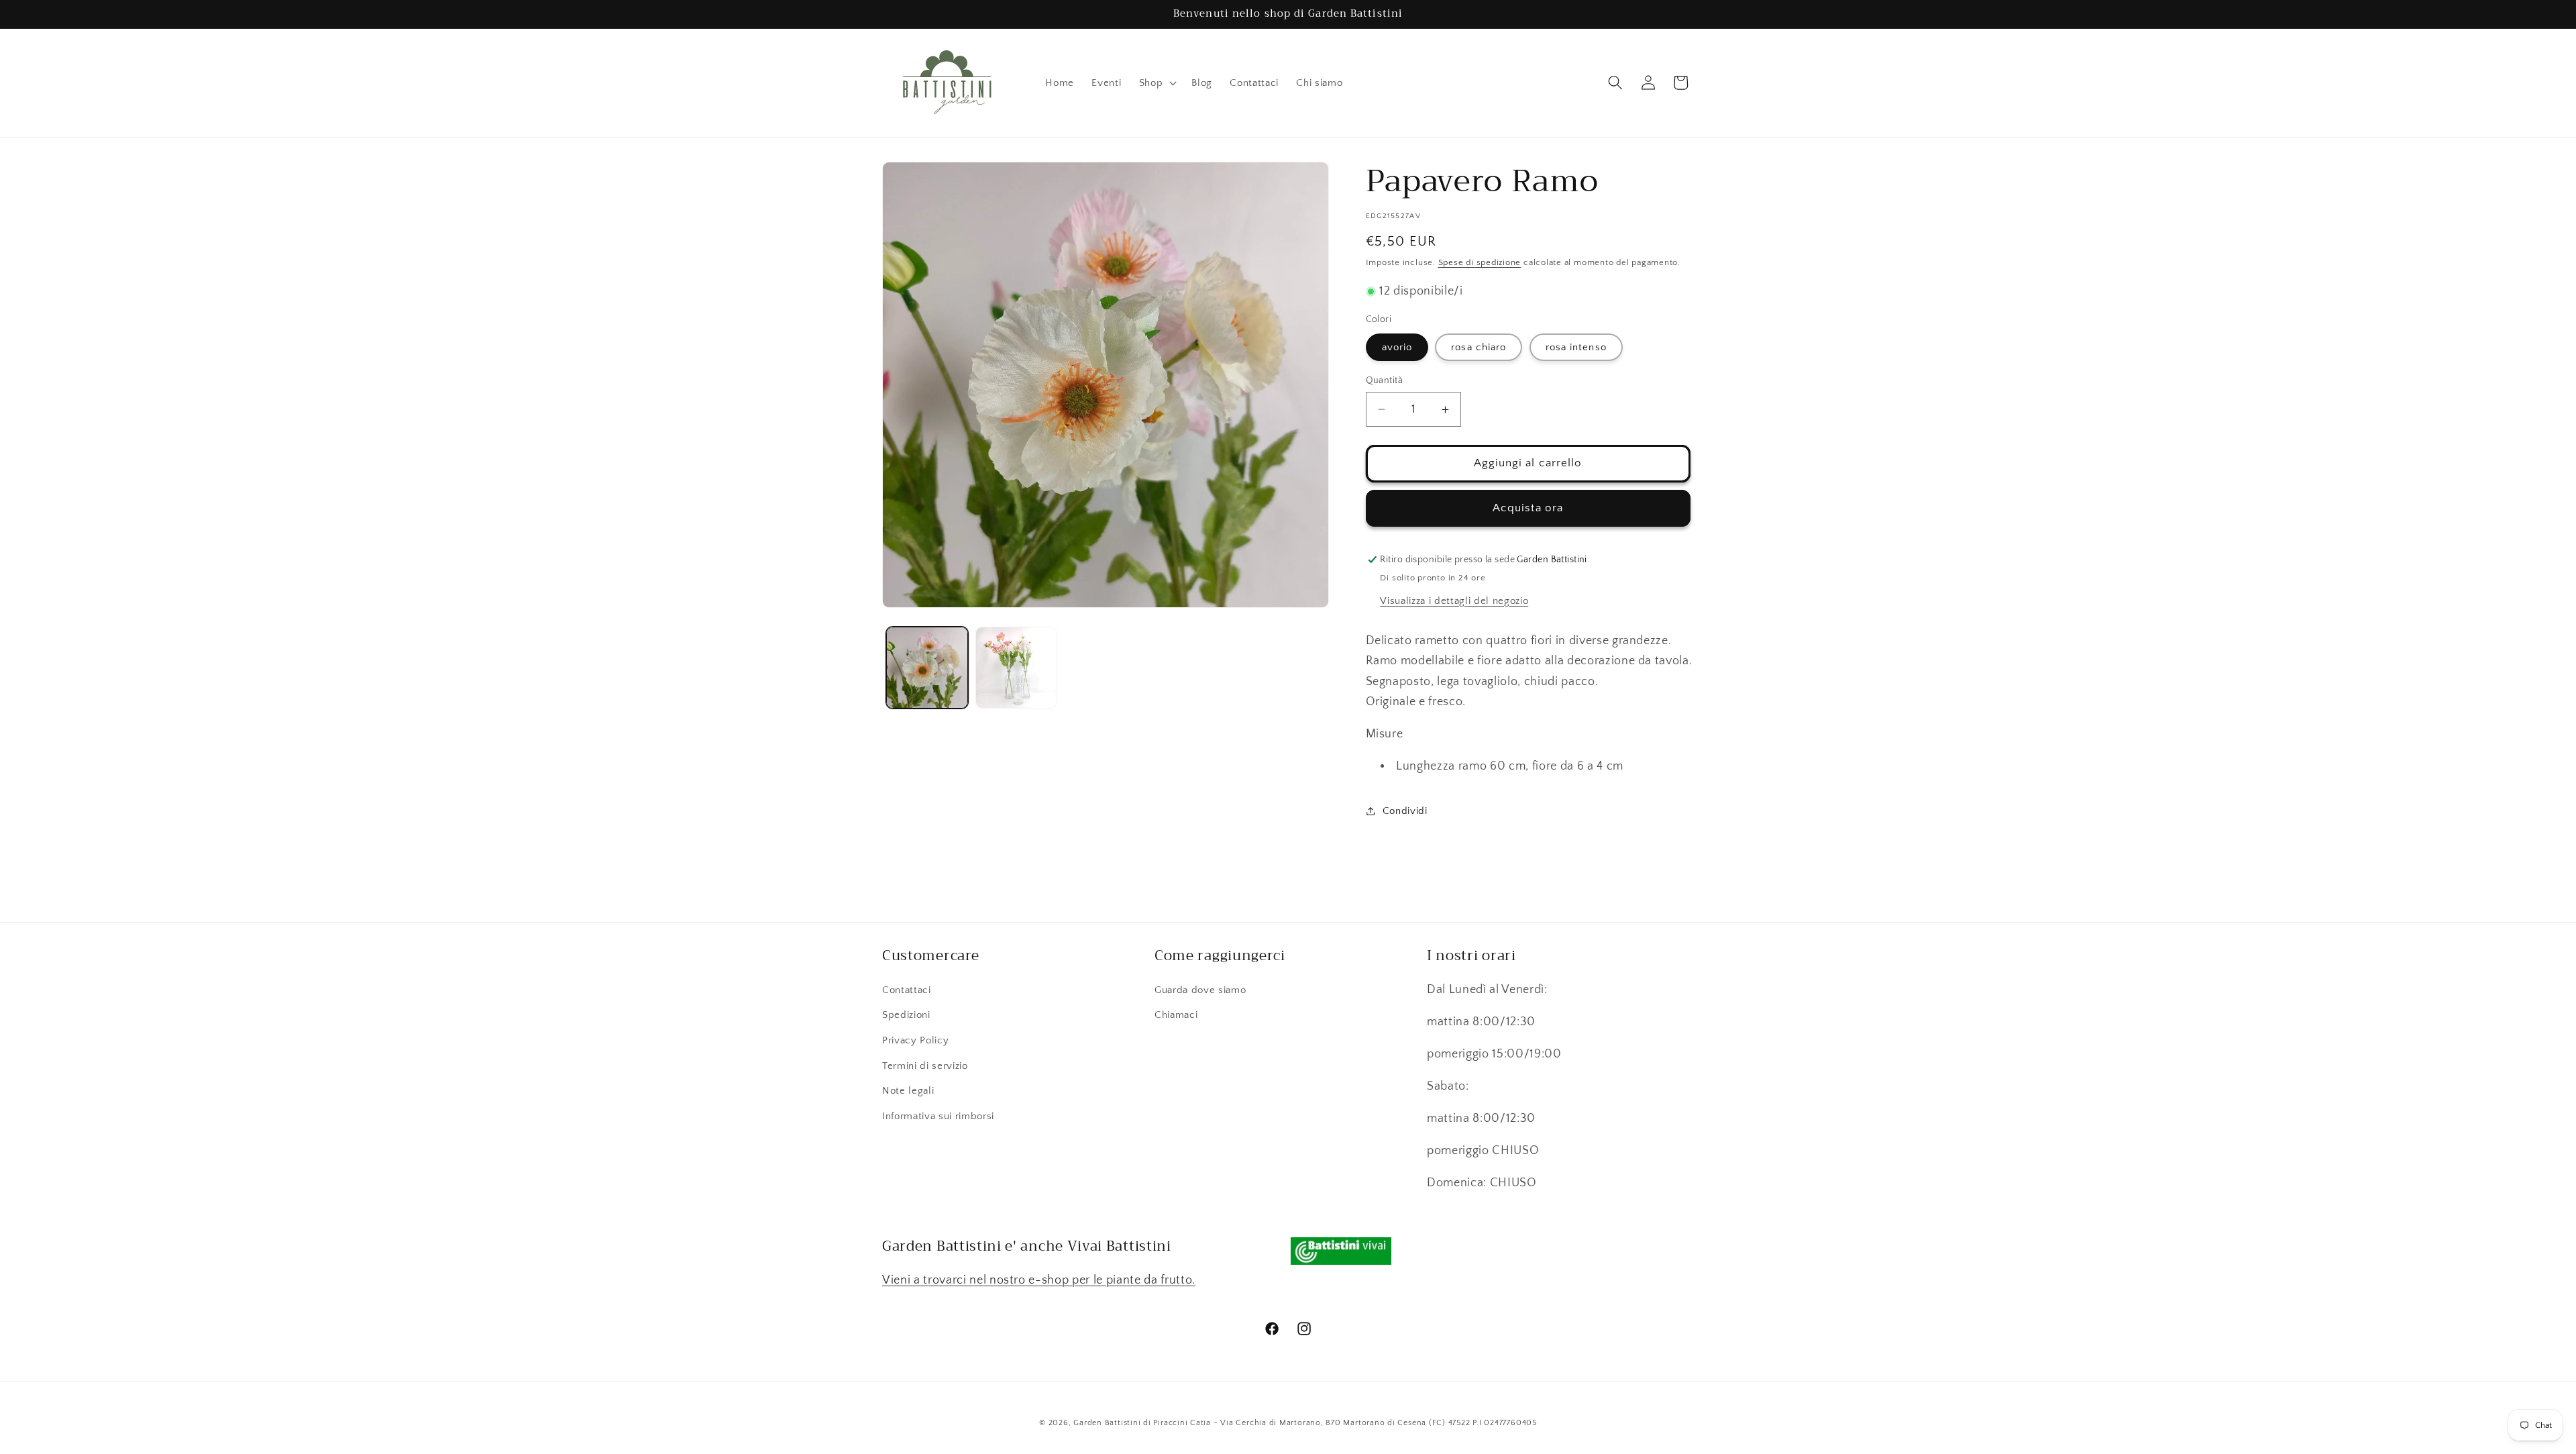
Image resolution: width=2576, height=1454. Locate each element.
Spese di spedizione (1480, 262)
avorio (1397, 347)
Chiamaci (1176, 1015)
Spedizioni (906, 1015)
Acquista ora (1528, 508)
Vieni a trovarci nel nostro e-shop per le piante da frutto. (1039, 1280)
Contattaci (907, 989)
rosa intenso (1576, 347)
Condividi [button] (1405, 811)
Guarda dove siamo (1200, 989)
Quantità (1385, 380)
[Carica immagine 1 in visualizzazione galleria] (927, 668)
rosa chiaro (1479, 347)
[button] (1157, 83)
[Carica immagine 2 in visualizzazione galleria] (1016, 668)
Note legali (908, 1091)
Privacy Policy (915, 1040)
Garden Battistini (1107, 1422)
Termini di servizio (925, 1065)
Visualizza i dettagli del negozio (1454, 601)
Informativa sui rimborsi (938, 1115)
